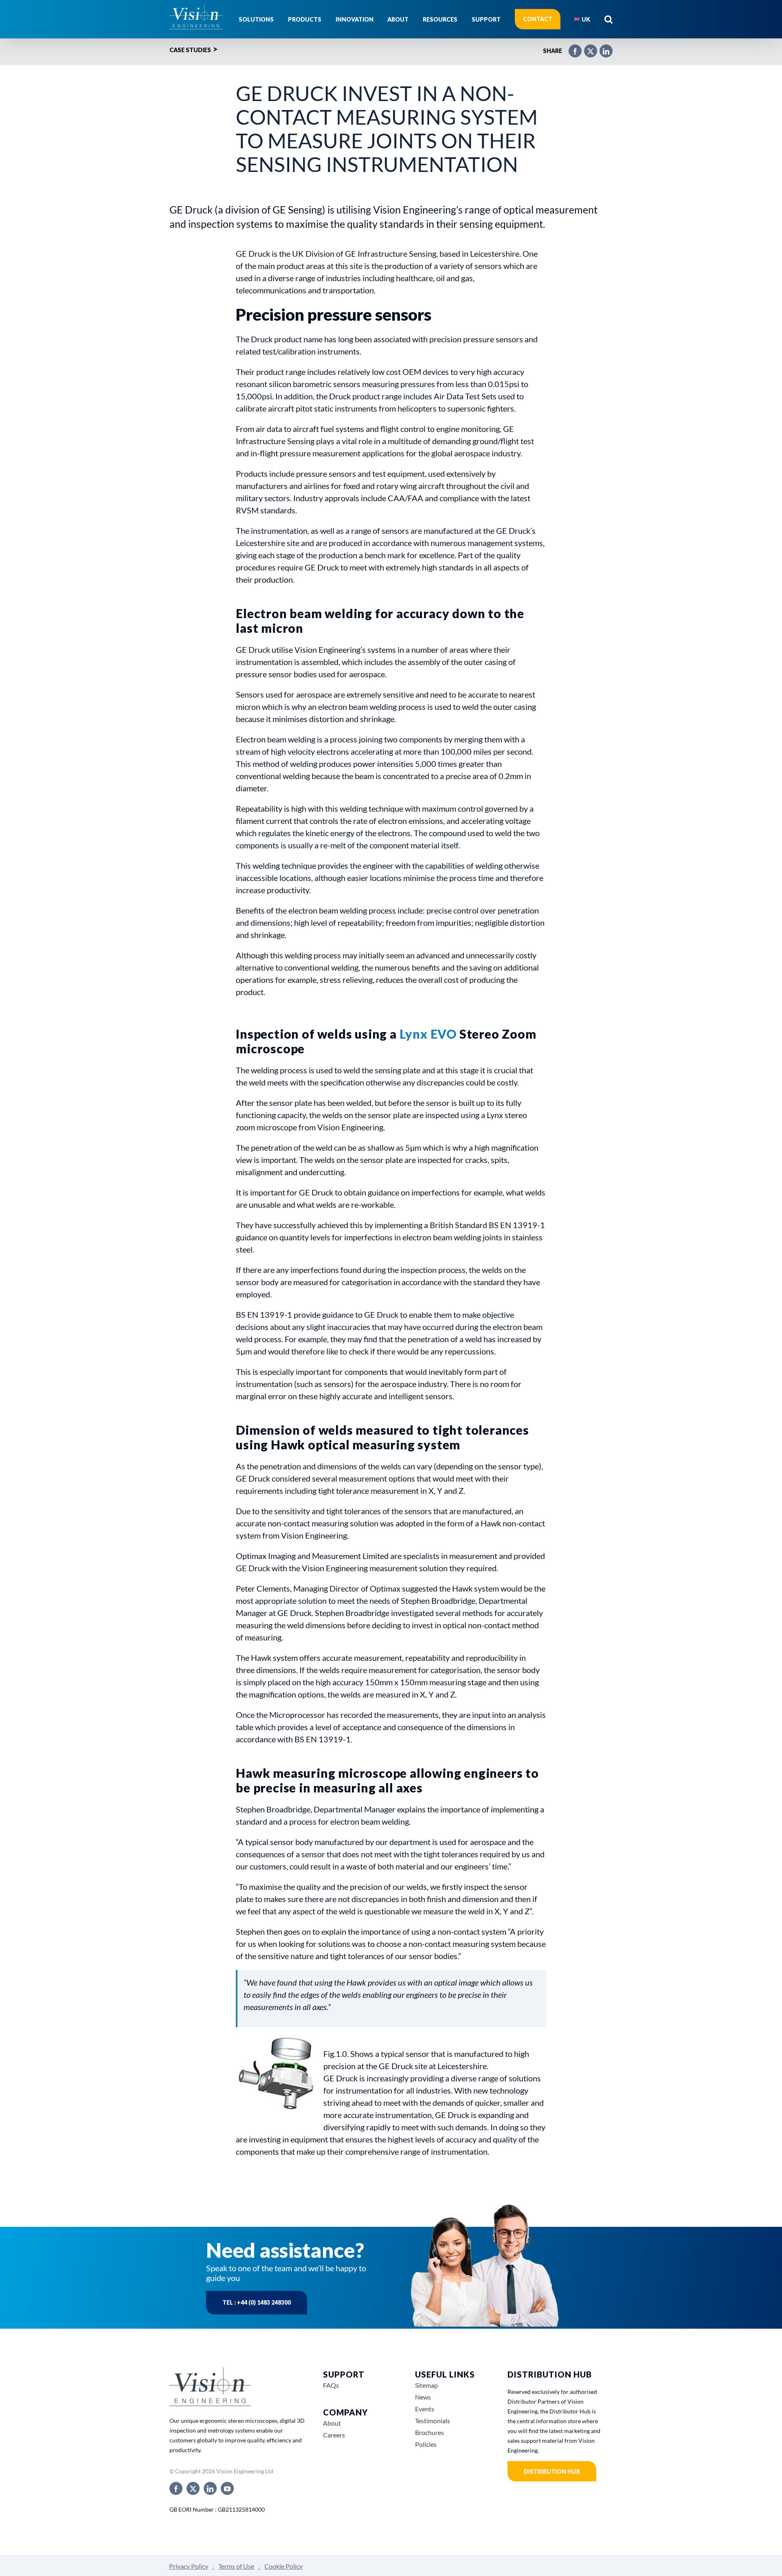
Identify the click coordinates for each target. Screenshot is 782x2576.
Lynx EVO (428, 1034)
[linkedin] (210, 2488)
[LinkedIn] (602, 48)
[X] (586, 48)
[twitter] (193, 2488)
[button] (608, 19)
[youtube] (227, 2488)
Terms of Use (236, 2566)
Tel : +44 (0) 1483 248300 (257, 2302)
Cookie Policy (283, 2566)
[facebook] (176, 2488)
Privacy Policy (189, 2566)
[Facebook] (571, 48)
